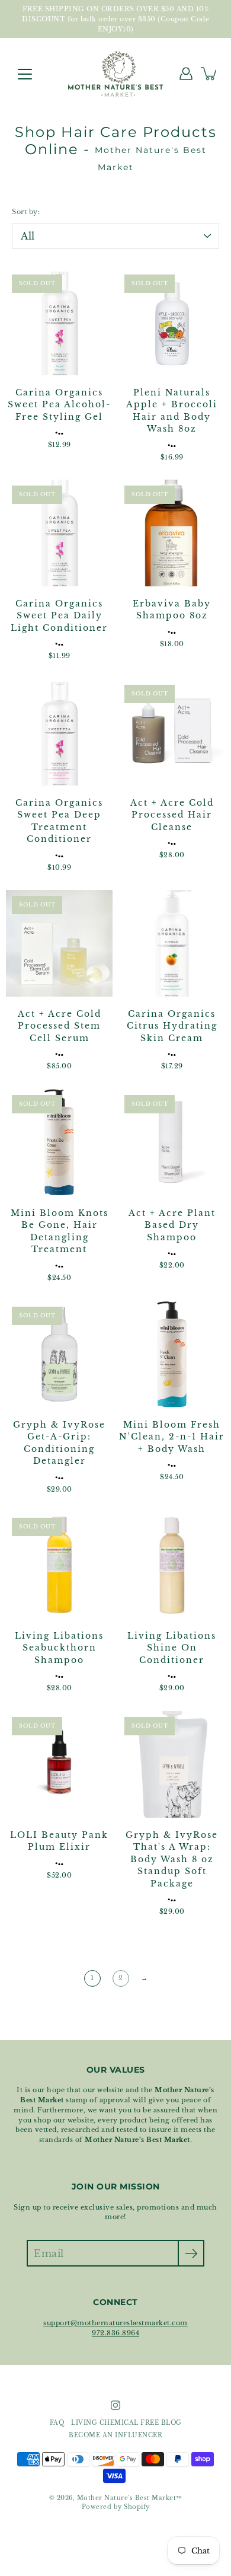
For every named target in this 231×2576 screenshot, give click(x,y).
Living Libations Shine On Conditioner (172, 1648)
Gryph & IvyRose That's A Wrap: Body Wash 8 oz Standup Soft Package (172, 1860)
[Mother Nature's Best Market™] (115, 74)
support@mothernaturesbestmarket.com (115, 2323)
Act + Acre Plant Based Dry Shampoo (172, 1225)
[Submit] (191, 2253)
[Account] (186, 74)
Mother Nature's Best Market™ (130, 2498)
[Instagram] (115, 2405)
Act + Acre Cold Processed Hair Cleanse (172, 815)
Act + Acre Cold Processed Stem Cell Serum (60, 1026)
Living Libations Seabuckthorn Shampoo (59, 1648)
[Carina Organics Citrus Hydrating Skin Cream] (172, 943)
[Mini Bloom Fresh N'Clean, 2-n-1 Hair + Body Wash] (172, 1354)
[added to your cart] (210, 74)
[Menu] (25, 74)
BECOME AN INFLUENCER (115, 2435)
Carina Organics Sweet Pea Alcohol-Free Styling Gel (59, 405)
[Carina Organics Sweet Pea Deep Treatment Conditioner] (59, 732)
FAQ (57, 2423)
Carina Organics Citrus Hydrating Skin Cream (172, 1026)
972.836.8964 (115, 2333)
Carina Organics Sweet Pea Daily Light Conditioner (59, 616)
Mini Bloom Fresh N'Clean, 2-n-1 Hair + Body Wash (172, 1437)
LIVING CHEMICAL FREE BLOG (126, 2423)
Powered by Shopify (116, 2507)
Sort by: (26, 212)
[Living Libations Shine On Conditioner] (172, 1565)
